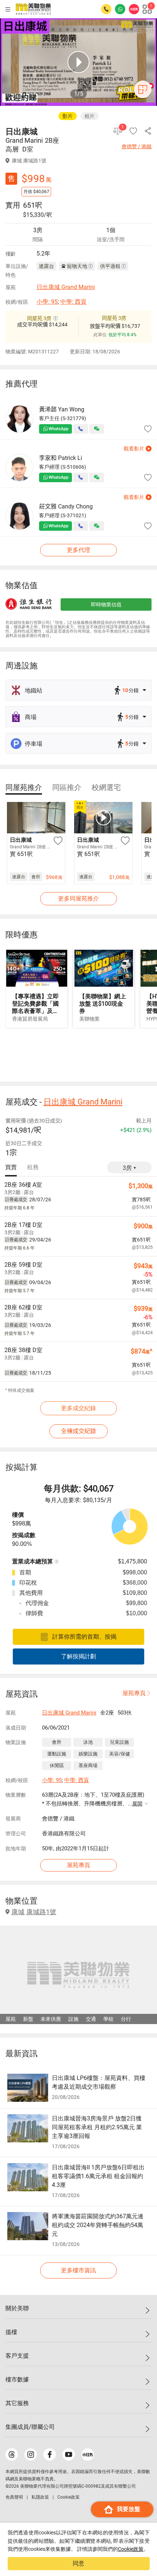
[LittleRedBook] (88, 2454)
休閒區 (57, 1765)
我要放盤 (129, 2509)
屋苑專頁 (134, 1693)
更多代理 (78, 550)
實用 (13, 205)
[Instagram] (31, 2454)
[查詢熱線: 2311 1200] (106, 9)
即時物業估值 (106, 604)
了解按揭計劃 (78, 1656)
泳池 (88, 1742)
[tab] (24, 787)
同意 (78, 2563)
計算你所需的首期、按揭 (84, 1637)
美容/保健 (120, 1754)
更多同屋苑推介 (78, 899)
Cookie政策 (131, 2549)
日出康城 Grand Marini (66, 287)
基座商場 (88, 1765)
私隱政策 (40, 2497)
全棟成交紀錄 (78, 1431)
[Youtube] (69, 2454)
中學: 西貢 (73, 302)
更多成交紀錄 (78, 1408)
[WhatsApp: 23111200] (120, 9)
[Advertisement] (78, 1054)
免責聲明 (14, 2497)
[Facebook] (50, 2454)
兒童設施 (119, 1742)
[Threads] (12, 2454)
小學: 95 (47, 302)
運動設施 (57, 1754)
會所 (57, 1742)
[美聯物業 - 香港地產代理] (33, 9)
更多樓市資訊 (78, 2270)
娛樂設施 (88, 1754)
